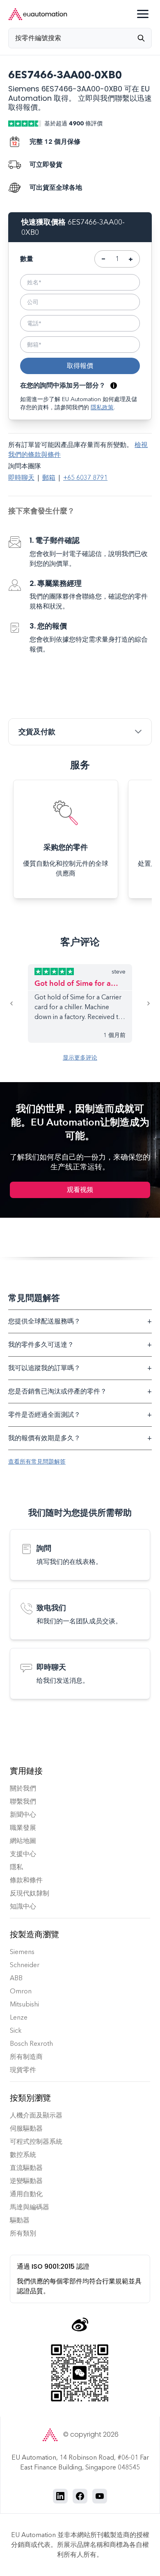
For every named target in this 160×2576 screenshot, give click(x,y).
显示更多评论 (80, 1058)
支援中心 (23, 1854)
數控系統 (23, 2155)
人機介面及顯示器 (36, 2115)
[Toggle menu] (143, 14)
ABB (16, 1978)
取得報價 (80, 366)
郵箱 (49, 478)
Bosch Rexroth (31, 2044)
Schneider (25, 1965)
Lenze (19, 2017)
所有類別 (23, 2233)
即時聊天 (21, 478)
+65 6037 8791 (85, 478)
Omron (21, 1991)
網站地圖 (23, 1841)
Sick (16, 2030)
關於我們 (23, 1788)
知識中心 (23, 1906)
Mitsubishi (24, 2004)
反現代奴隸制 (30, 1893)
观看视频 (80, 1190)
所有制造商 (26, 2057)
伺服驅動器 (26, 2128)
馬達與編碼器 (30, 2207)
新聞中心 (23, 1815)
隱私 (16, 1867)
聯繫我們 (23, 1801)
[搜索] (144, 38)
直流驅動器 (26, 2168)
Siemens (22, 1952)
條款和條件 (26, 1880)
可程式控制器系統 (36, 2141)
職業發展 (23, 1828)
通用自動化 (26, 2194)
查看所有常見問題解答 (37, 1462)
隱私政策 (102, 407)
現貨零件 (23, 2070)
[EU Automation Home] (38, 14)
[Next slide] (142, 1003)
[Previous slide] (18, 1003)
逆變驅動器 (26, 2181)
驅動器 (20, 2220)
